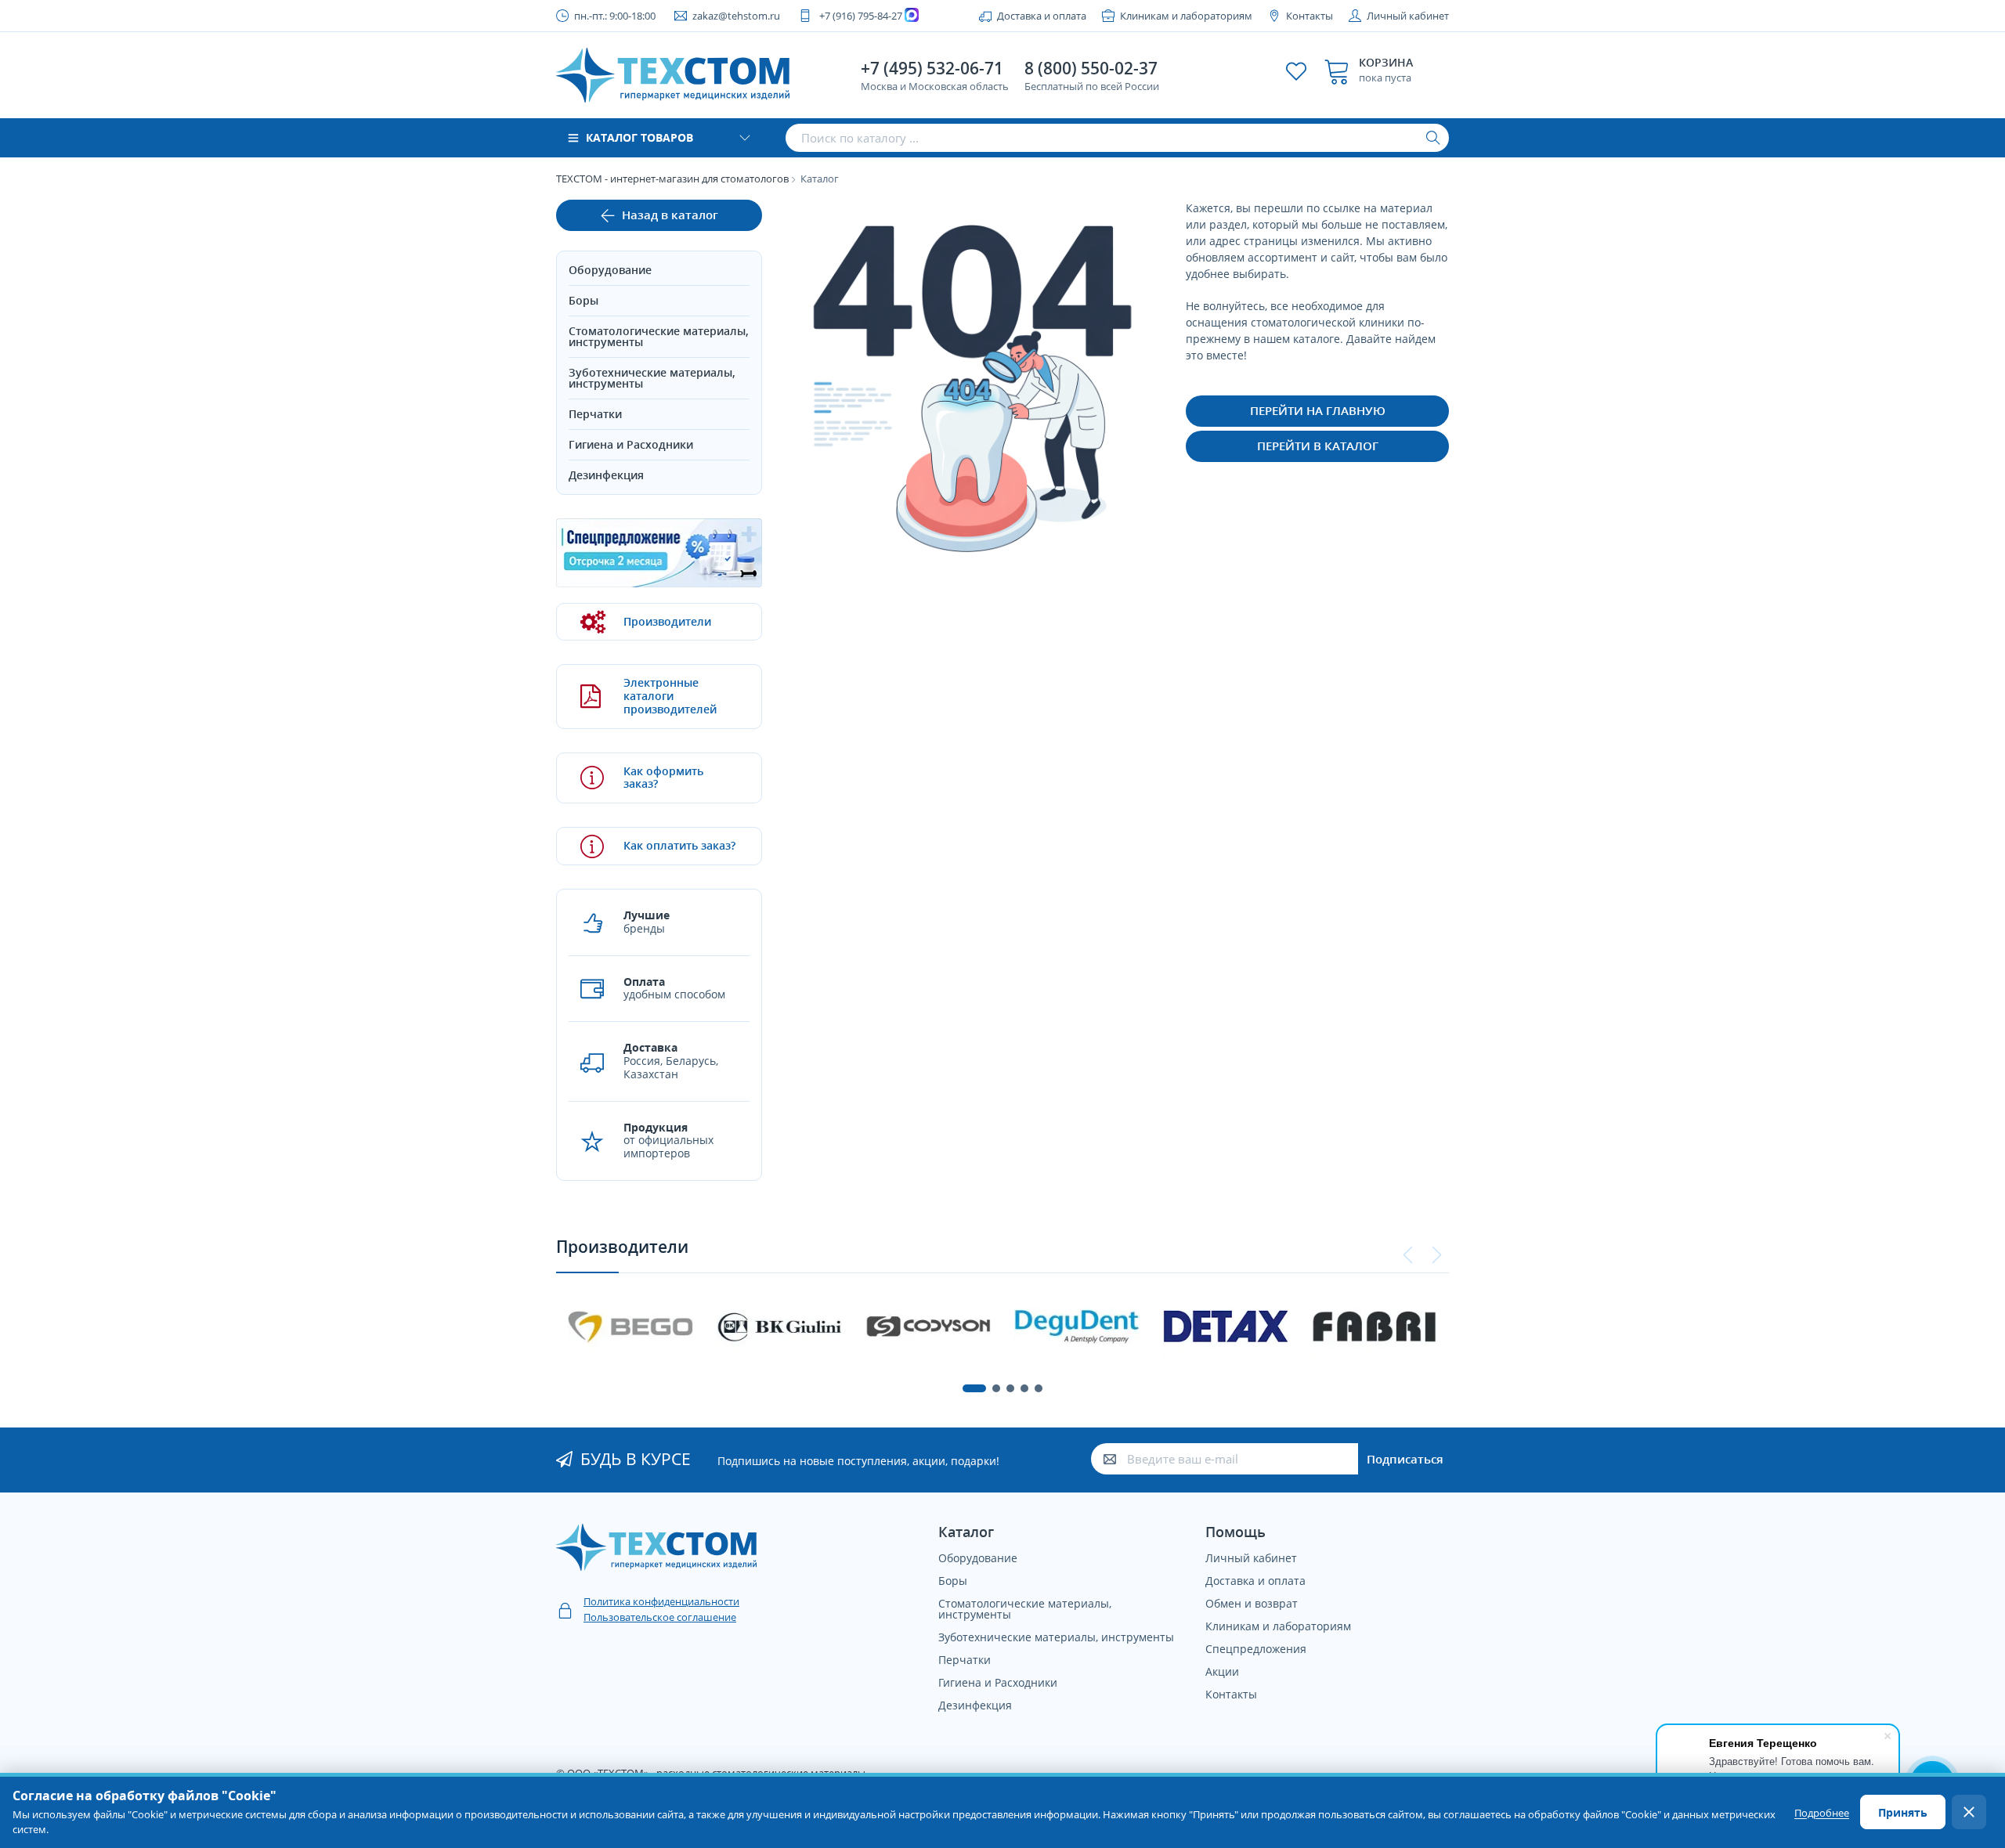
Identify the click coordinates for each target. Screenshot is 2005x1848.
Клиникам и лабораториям (1186, 16)
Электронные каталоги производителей (670, 696)
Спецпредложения (1256, 1649)
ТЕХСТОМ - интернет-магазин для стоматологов (672, 179)
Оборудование (610, 270)
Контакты (1310, 16)
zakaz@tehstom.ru (736, 16)
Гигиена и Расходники (631, 444)
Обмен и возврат (1252, 1603)
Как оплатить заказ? (679, 845)
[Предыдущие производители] (1408, 1255)
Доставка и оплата (1042, 16)
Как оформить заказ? (663, 778)
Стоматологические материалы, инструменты (659, 336)
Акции (1222, 1671)
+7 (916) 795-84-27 (861, 16)
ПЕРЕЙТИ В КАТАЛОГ (1318, 446)
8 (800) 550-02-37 (1091, 68)
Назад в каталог (670, 215)
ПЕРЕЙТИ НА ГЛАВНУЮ (1318, 410)
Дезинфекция (606, 475)
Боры (583, 300)
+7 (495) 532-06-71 (932, 68)
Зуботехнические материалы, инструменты (652, 378)
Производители (667, 621)
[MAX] (914, 16)
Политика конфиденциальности (661, 1601)
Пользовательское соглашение (660, 1617)
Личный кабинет (1408, 16)
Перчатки (595, 414)
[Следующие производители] (1436, 1255)
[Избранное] (1296, 71)
